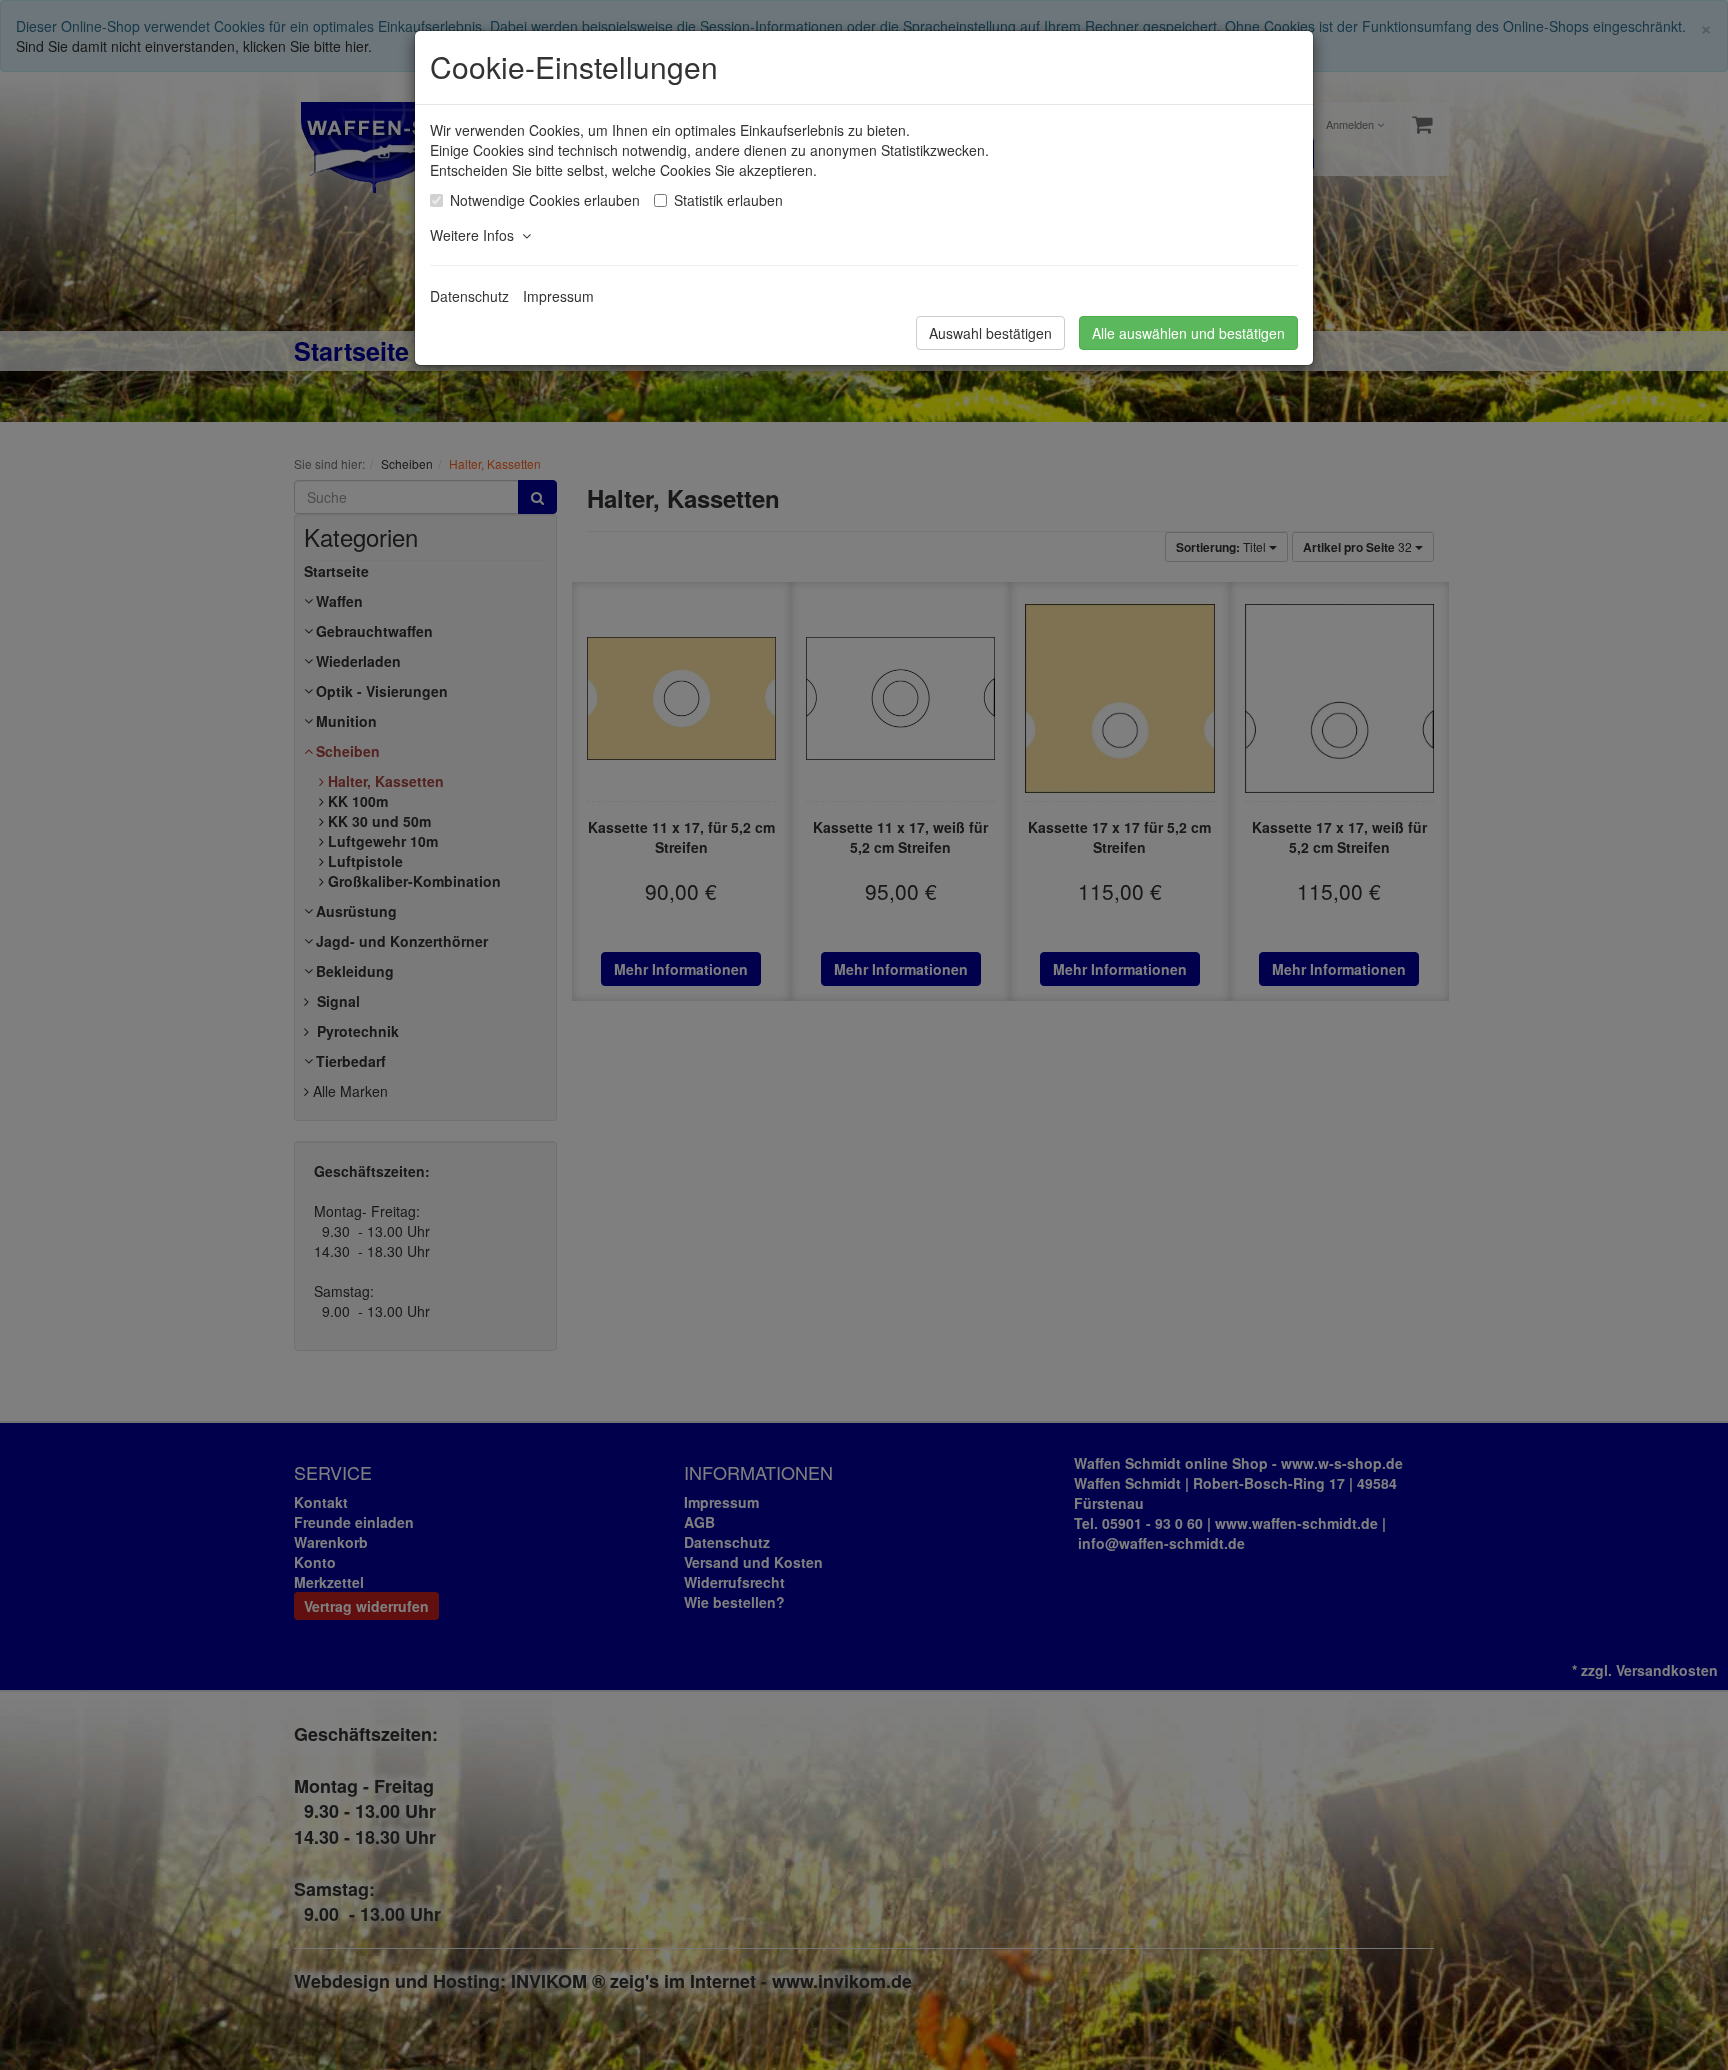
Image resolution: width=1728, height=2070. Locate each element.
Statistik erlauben (728, 200)
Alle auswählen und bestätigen (1188, 333)
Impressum (558, 296)
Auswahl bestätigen (990, 333)
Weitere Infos (476, 235)
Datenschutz (469, 296)
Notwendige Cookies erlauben (545, 200)
